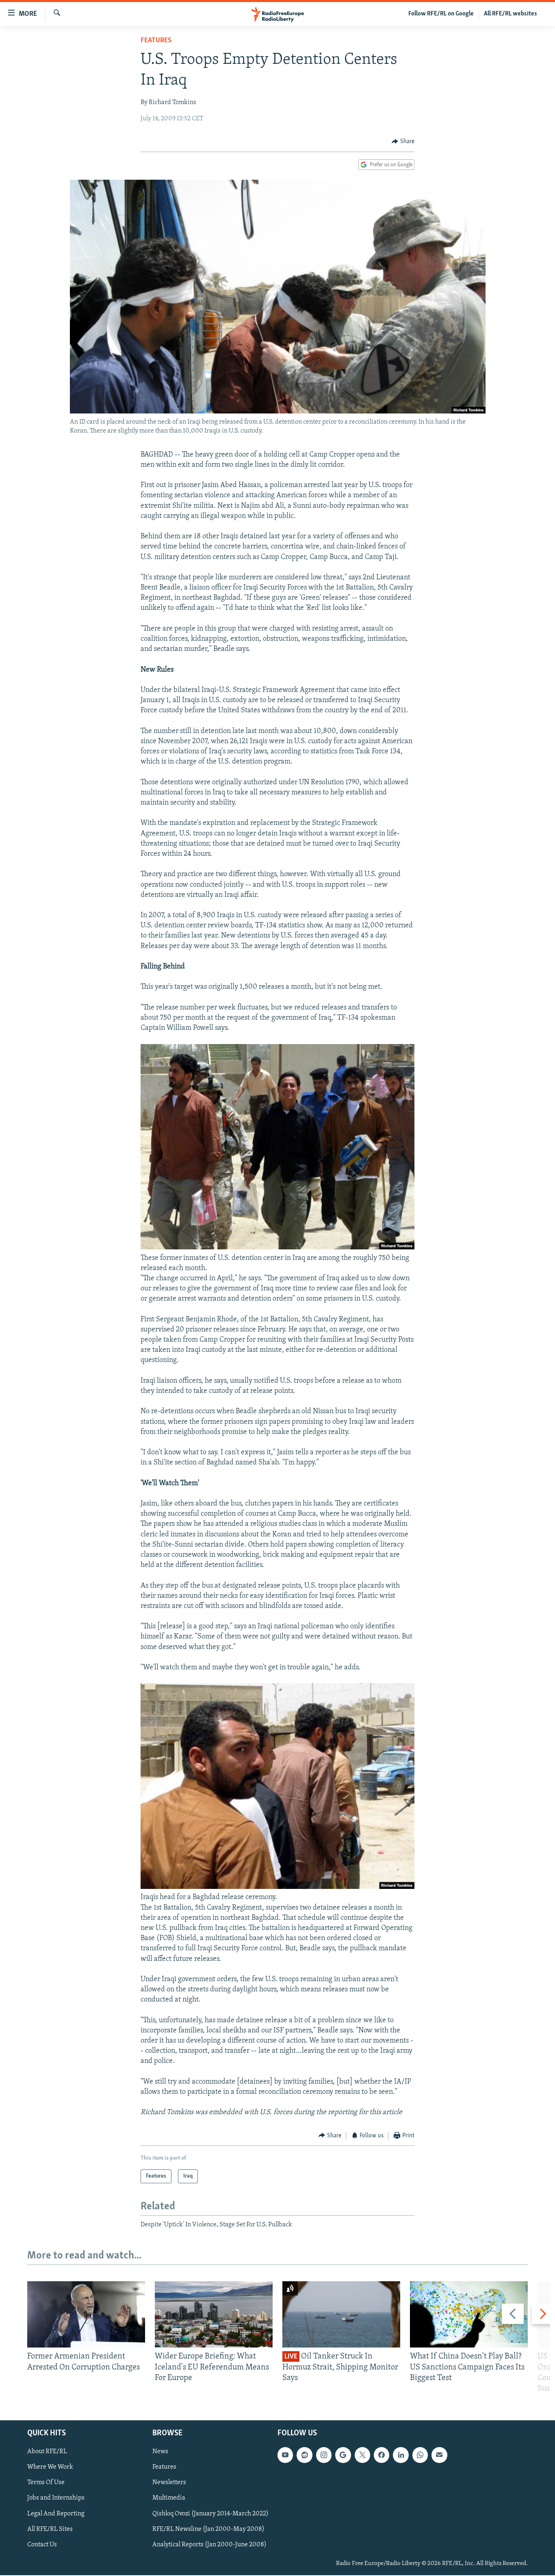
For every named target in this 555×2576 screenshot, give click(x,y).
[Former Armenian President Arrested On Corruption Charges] (86, 2314)
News (160, 2452)
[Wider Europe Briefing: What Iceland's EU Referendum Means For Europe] (214, 2314)
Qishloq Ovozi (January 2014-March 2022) (210, 2514)
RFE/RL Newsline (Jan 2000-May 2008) (208, 2529)
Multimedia (169, 2498)
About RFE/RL (47, 2452)
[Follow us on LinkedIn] (401, 2455)
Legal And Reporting (56, 2514)
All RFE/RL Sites (50, 2529)
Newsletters (169, 2483)
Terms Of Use (46, 2483)
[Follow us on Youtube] (285, 2455)
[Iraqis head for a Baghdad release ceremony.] (277, 1887)
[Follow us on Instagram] (324, 2455)
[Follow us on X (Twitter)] (362, 2455)
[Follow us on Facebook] (382, 2455)
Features (156, 41)
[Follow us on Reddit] (304, 2455)
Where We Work (50, 2467)
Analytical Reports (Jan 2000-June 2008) (209, 2545)
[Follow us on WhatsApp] (420, 2455)
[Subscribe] (439, 2455)
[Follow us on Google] (343, 2455)
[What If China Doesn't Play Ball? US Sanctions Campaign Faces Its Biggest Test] (469, 2314)
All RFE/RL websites (511, 14)
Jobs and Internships (56, 2498)
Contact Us (42, 2545)
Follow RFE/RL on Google (441, 14)
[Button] (403, 141)
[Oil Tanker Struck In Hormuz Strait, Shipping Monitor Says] (341, 2314)
